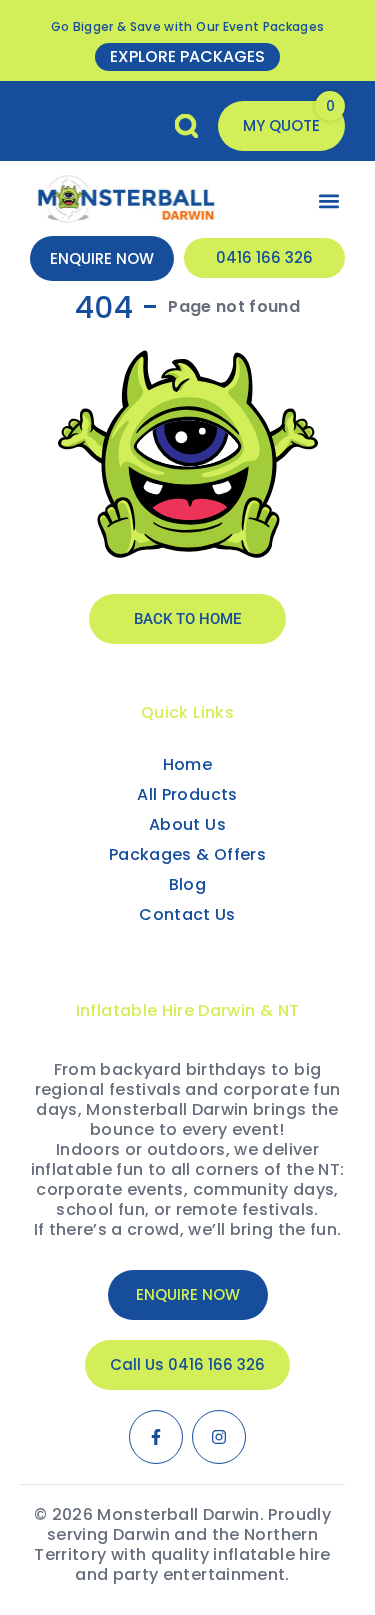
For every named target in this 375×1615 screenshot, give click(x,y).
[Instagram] (219, 1437)
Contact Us (187, 914)
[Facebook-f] (156, 1437)
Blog (187, 884)
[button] (281, 126)
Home (187, 764)
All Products (187, 794)
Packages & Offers (187, 854)
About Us (187, 824)
